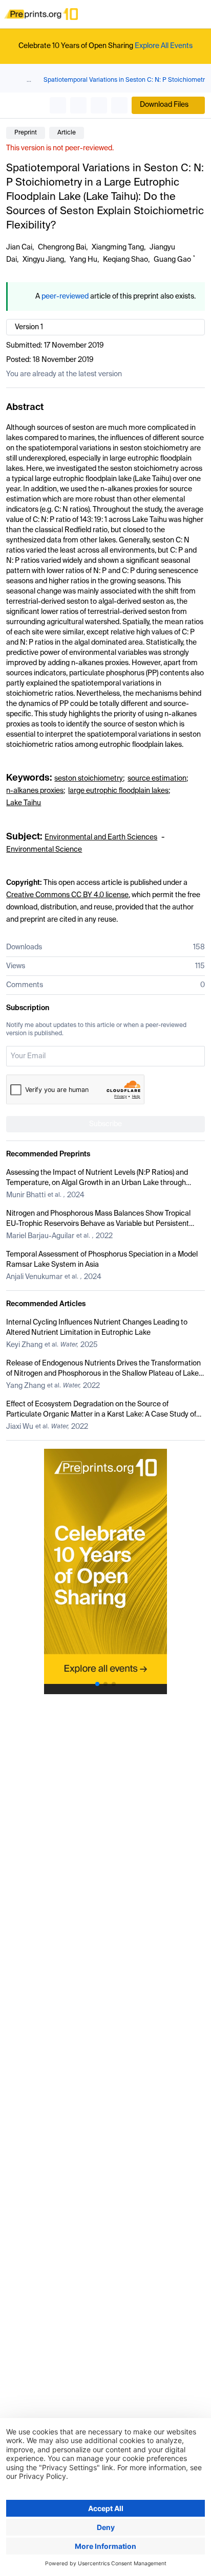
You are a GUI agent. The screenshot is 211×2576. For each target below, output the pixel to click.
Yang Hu (83, 260)
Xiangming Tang (118, 247)
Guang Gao (172, 260)
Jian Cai (19, 247)
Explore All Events (164, 46)
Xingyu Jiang (43, 260)
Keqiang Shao (125, 260)
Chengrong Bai (62, 247)
